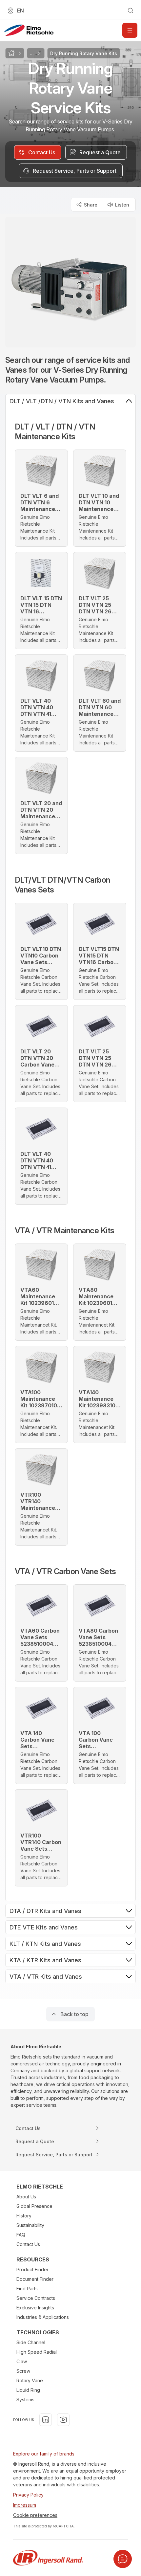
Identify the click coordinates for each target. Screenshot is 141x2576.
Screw (23, 2371)
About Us (26, 2197)
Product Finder (32, 2269)
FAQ (21, 2235)
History (24, 2216)
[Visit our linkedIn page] (46, 2420)
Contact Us (28, 2244)
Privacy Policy (28, 2495)
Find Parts (27, 2289)
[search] (131, 11)
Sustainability (30, 2225)
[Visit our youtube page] (63, 2420)
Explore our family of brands (44, 2454)
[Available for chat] (123, 2559)
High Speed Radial (37, 2352)
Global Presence (34, 2206)
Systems (25, 2400)
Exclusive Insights (35, 2308)
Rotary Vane (30, 2380)
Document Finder (35, 2279)
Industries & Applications (43, 2317)
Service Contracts (36, 2298)
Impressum (25, 2505)
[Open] (130, 30)
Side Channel (31, 2342)
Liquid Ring (28, 2390)
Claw (22, 2361)
